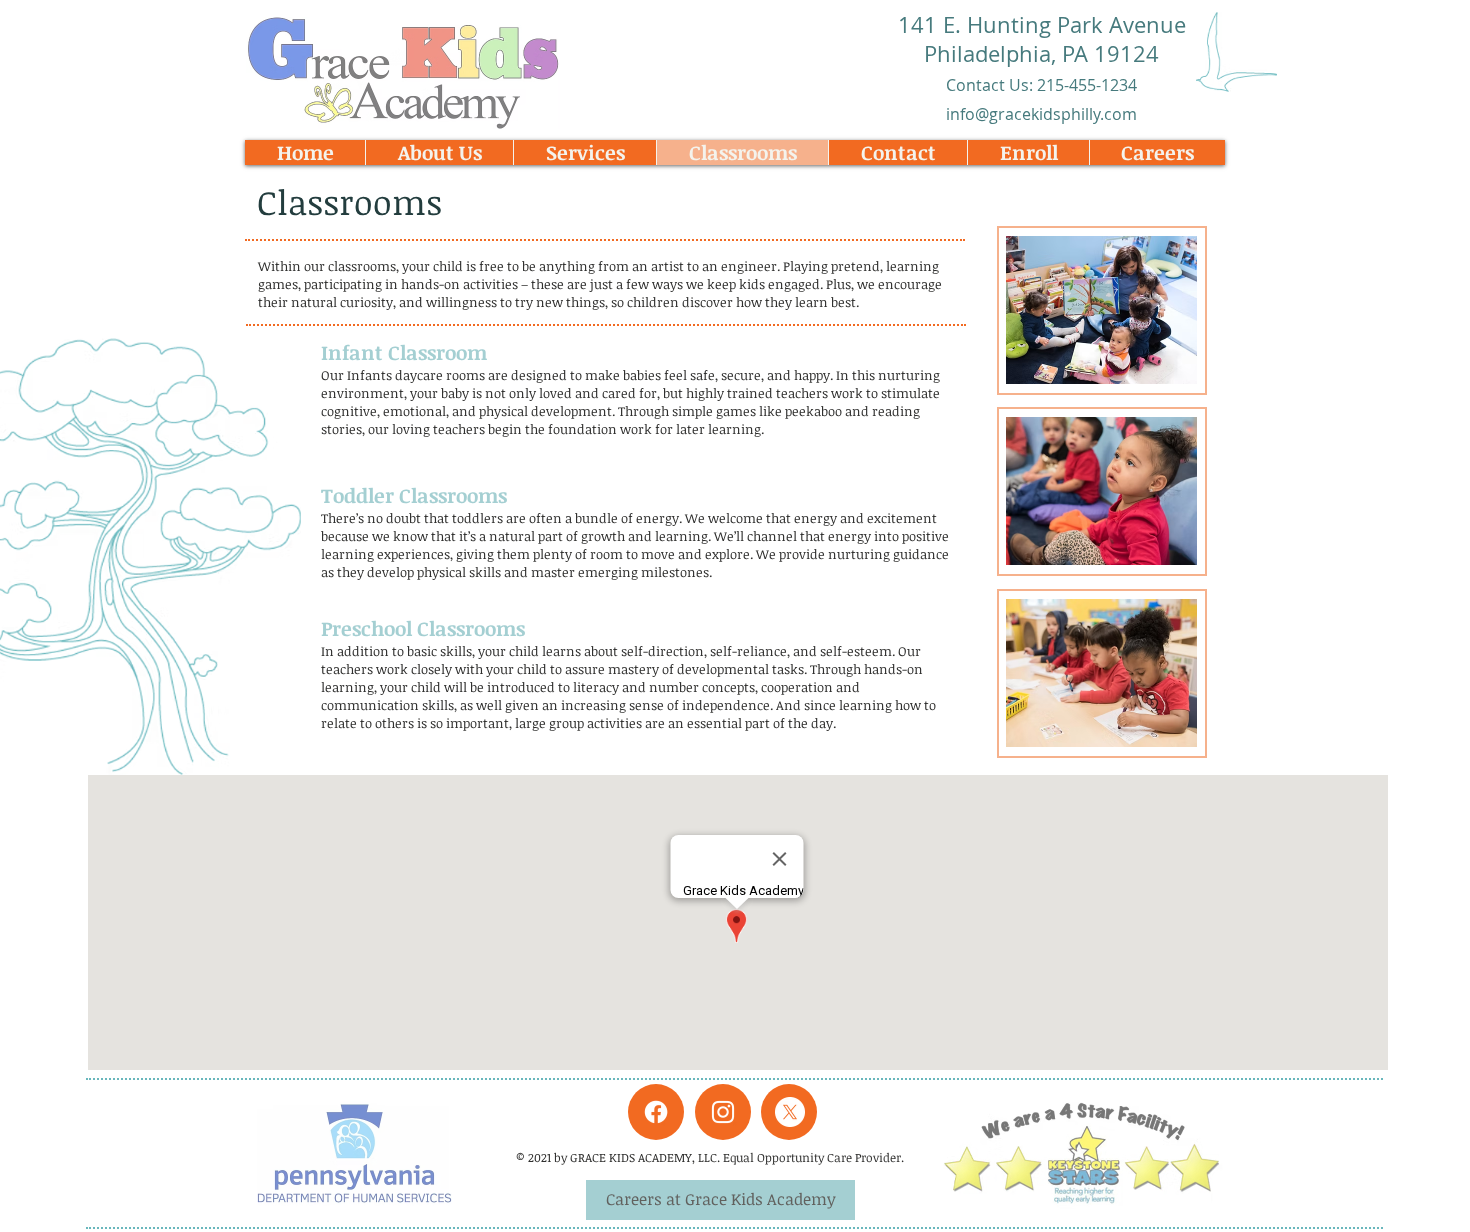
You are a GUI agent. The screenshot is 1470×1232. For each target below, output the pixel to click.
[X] (790, 1112)
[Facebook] (656, 1112)
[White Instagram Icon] (723, 1112)
